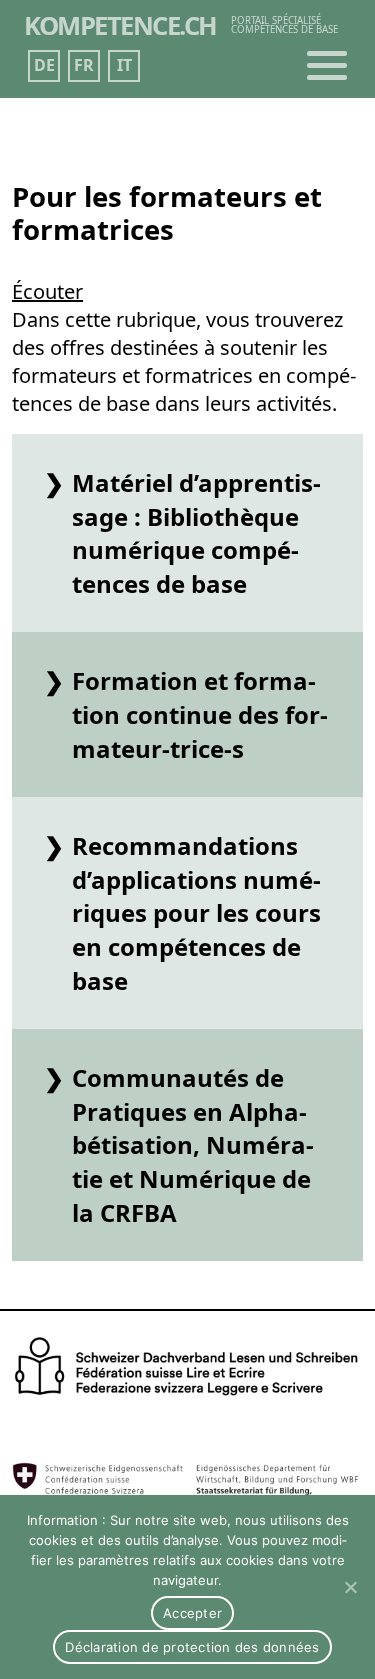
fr (84, 65)
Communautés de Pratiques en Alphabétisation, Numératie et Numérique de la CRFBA (193, 1144)
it (124, 65)
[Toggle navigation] (327, 66)
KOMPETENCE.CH (120, 25)
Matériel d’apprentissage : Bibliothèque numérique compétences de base (196, 533)
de (44, 65)
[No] (350, 1587)
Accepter (192, 1613)
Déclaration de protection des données (192, 1647)
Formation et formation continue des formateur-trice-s (200, 714)
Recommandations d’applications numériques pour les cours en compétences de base (196, 912)
